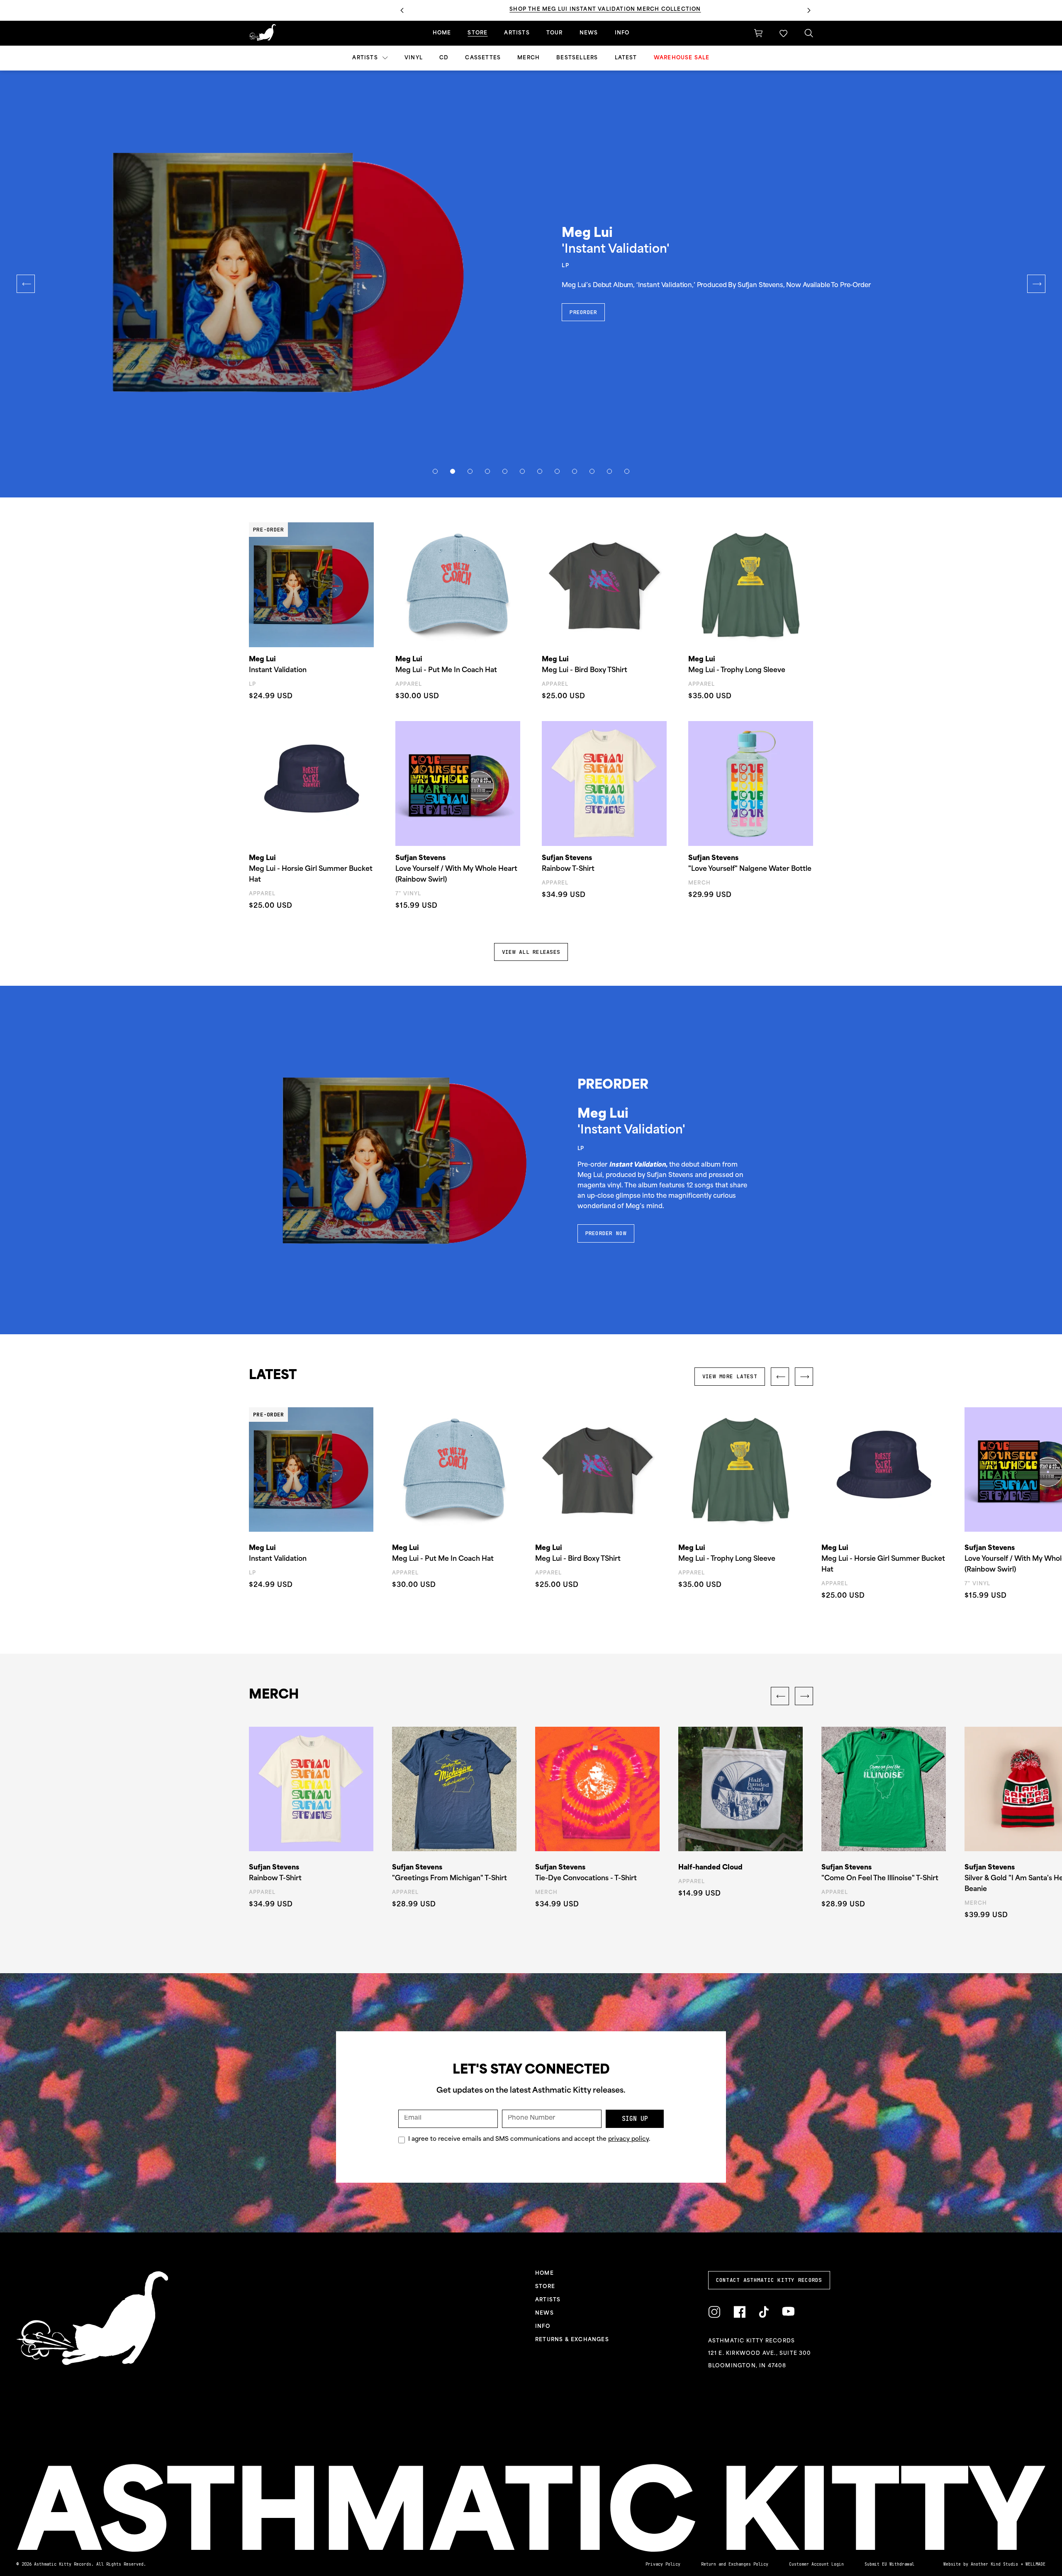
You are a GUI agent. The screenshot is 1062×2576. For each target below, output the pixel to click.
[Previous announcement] (402, 10)
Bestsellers (577, 58)
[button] (783, 33)
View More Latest (730, 1376)
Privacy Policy (663, 2564)
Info (622, 33)
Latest (626, 58)
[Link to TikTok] (764, 2312)
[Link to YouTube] (788, 2312)
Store (477, 33)
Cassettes (483, 58)
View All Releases (531, 952)
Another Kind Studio (994, 2564)
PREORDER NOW (606, 1233)
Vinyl (414, 58)
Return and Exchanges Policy (735, 2564)
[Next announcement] (809, 10)
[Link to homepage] (262, 32)
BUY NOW (582, 302)
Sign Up (635, 2119)
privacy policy (628, 2139)
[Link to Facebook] (739, 2312)
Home (442, 33)
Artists (366, 58)
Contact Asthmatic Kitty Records (769, 2280)
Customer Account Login (816, 2564)
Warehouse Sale (682, 58)
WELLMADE (1035, 2564)
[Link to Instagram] (714, 2312)
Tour (555, 33)
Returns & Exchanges (572, 2340)
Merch (529, 58)
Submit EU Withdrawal (889, 2564)
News (589, 33)
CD (444, 58)
